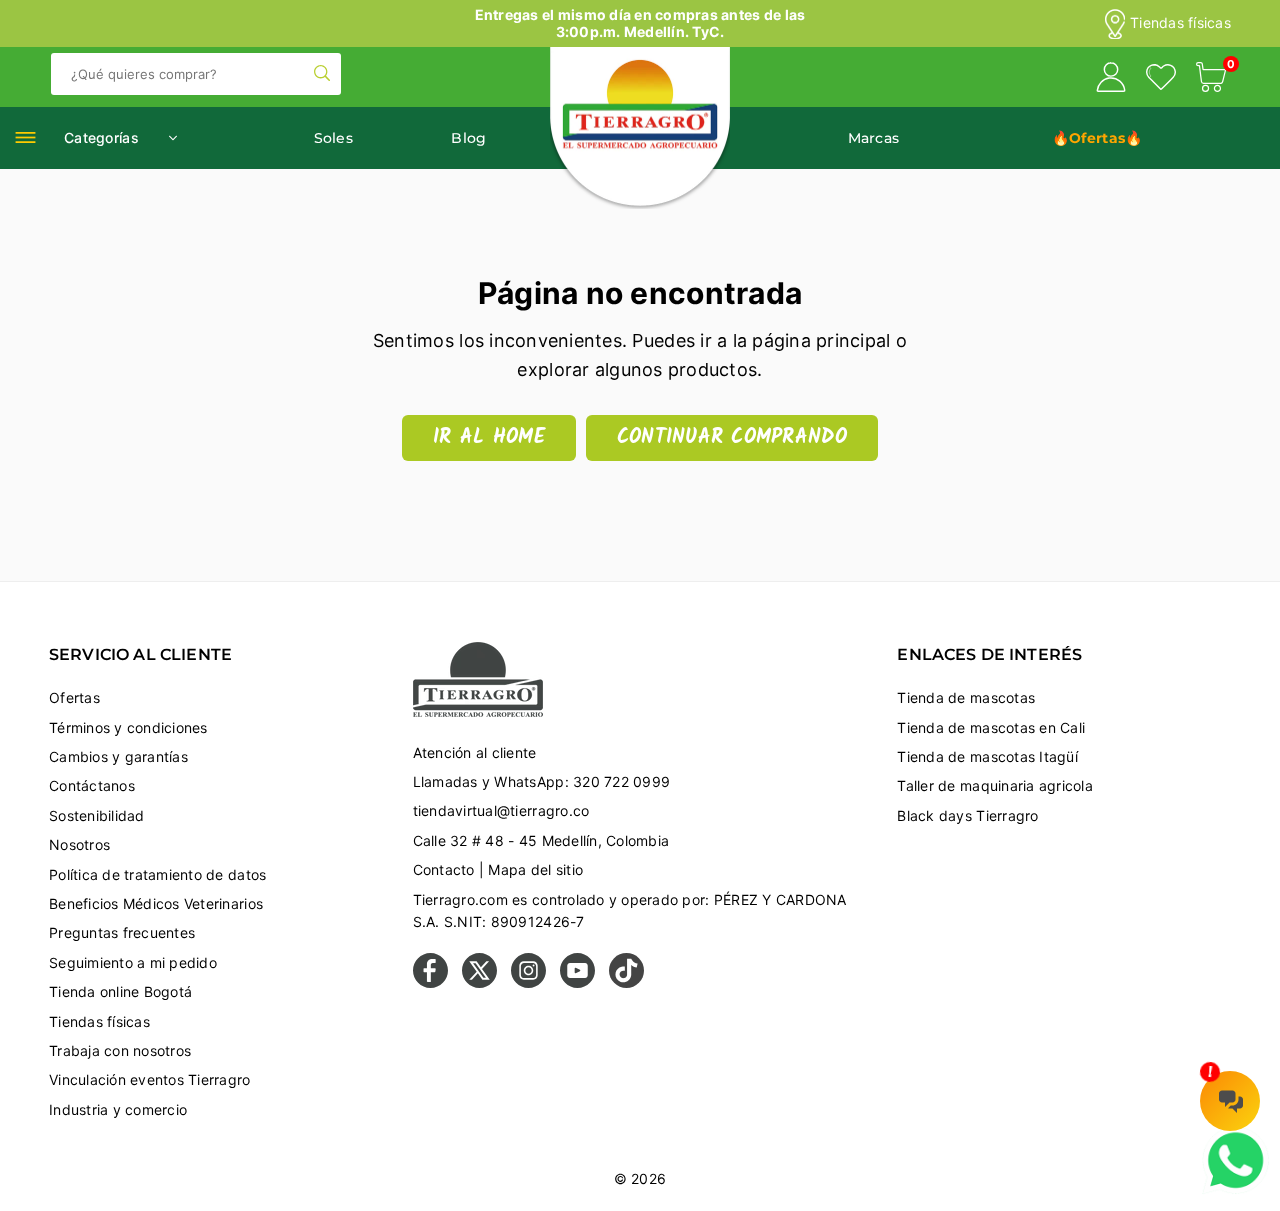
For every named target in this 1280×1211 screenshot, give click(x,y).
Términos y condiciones (128, 727)
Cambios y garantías (118, 756)
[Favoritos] (1161, 80)
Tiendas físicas (1180, 23)
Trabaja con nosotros (120, 1050)
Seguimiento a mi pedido (133, 962)
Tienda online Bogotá (120, 991)
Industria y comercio (118, 1109)
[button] (1211, 80)
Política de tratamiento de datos (157, 874)
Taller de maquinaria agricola (995, 785)
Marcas (874, 138)
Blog (468, 138)
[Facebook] (430, 982)
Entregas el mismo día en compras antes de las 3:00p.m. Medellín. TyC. (640, 23)
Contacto (444, 869)
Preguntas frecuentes (122, 932)
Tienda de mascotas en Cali (991, 727)
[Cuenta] (1111, 80)
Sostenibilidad (97, 815)
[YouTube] (577, 982)
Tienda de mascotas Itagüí (987, 756)
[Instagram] (528, 982)
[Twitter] (479, 982)
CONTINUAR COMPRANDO (732, 438)
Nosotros (79, 844)
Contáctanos (92, 785)
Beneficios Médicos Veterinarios (156, 903)
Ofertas (74, 697)
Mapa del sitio (535, 869)
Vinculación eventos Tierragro (150, 1079)
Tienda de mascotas (966, 697)
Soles (333, 138)
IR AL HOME (489, 438)
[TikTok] (626, 982)
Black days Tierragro (967, 815)
